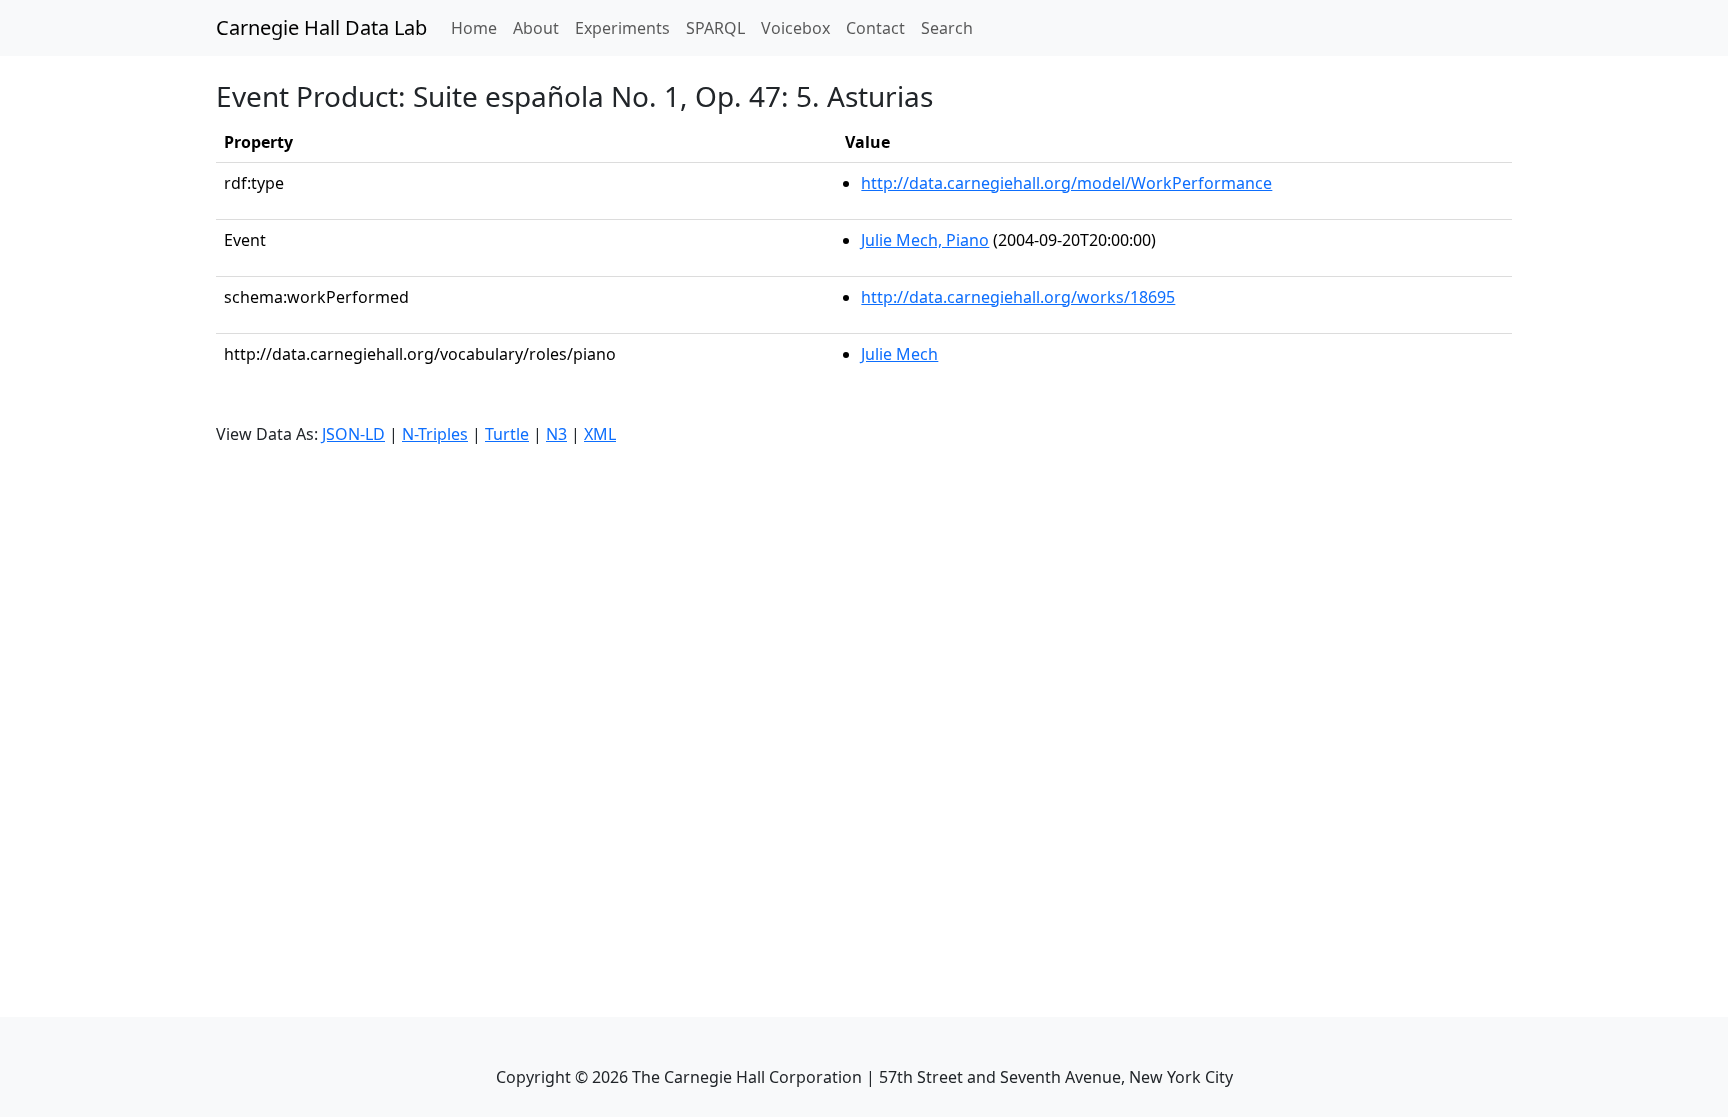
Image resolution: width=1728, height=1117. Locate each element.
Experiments (622, 28)
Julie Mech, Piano (925, 240)
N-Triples (435, 434)
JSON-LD (353, 434)
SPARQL (715, 28)
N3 (556, 434)
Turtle (507, 434)
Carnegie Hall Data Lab (321, 27)
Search (947, 28)
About (536, 28)
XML (600, 434)
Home (478, 27)
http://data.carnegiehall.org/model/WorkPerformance (1066, 183)
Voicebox (795, 28)
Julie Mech (899, 354)
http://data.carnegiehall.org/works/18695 (1018, 297)
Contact (875, 28)
